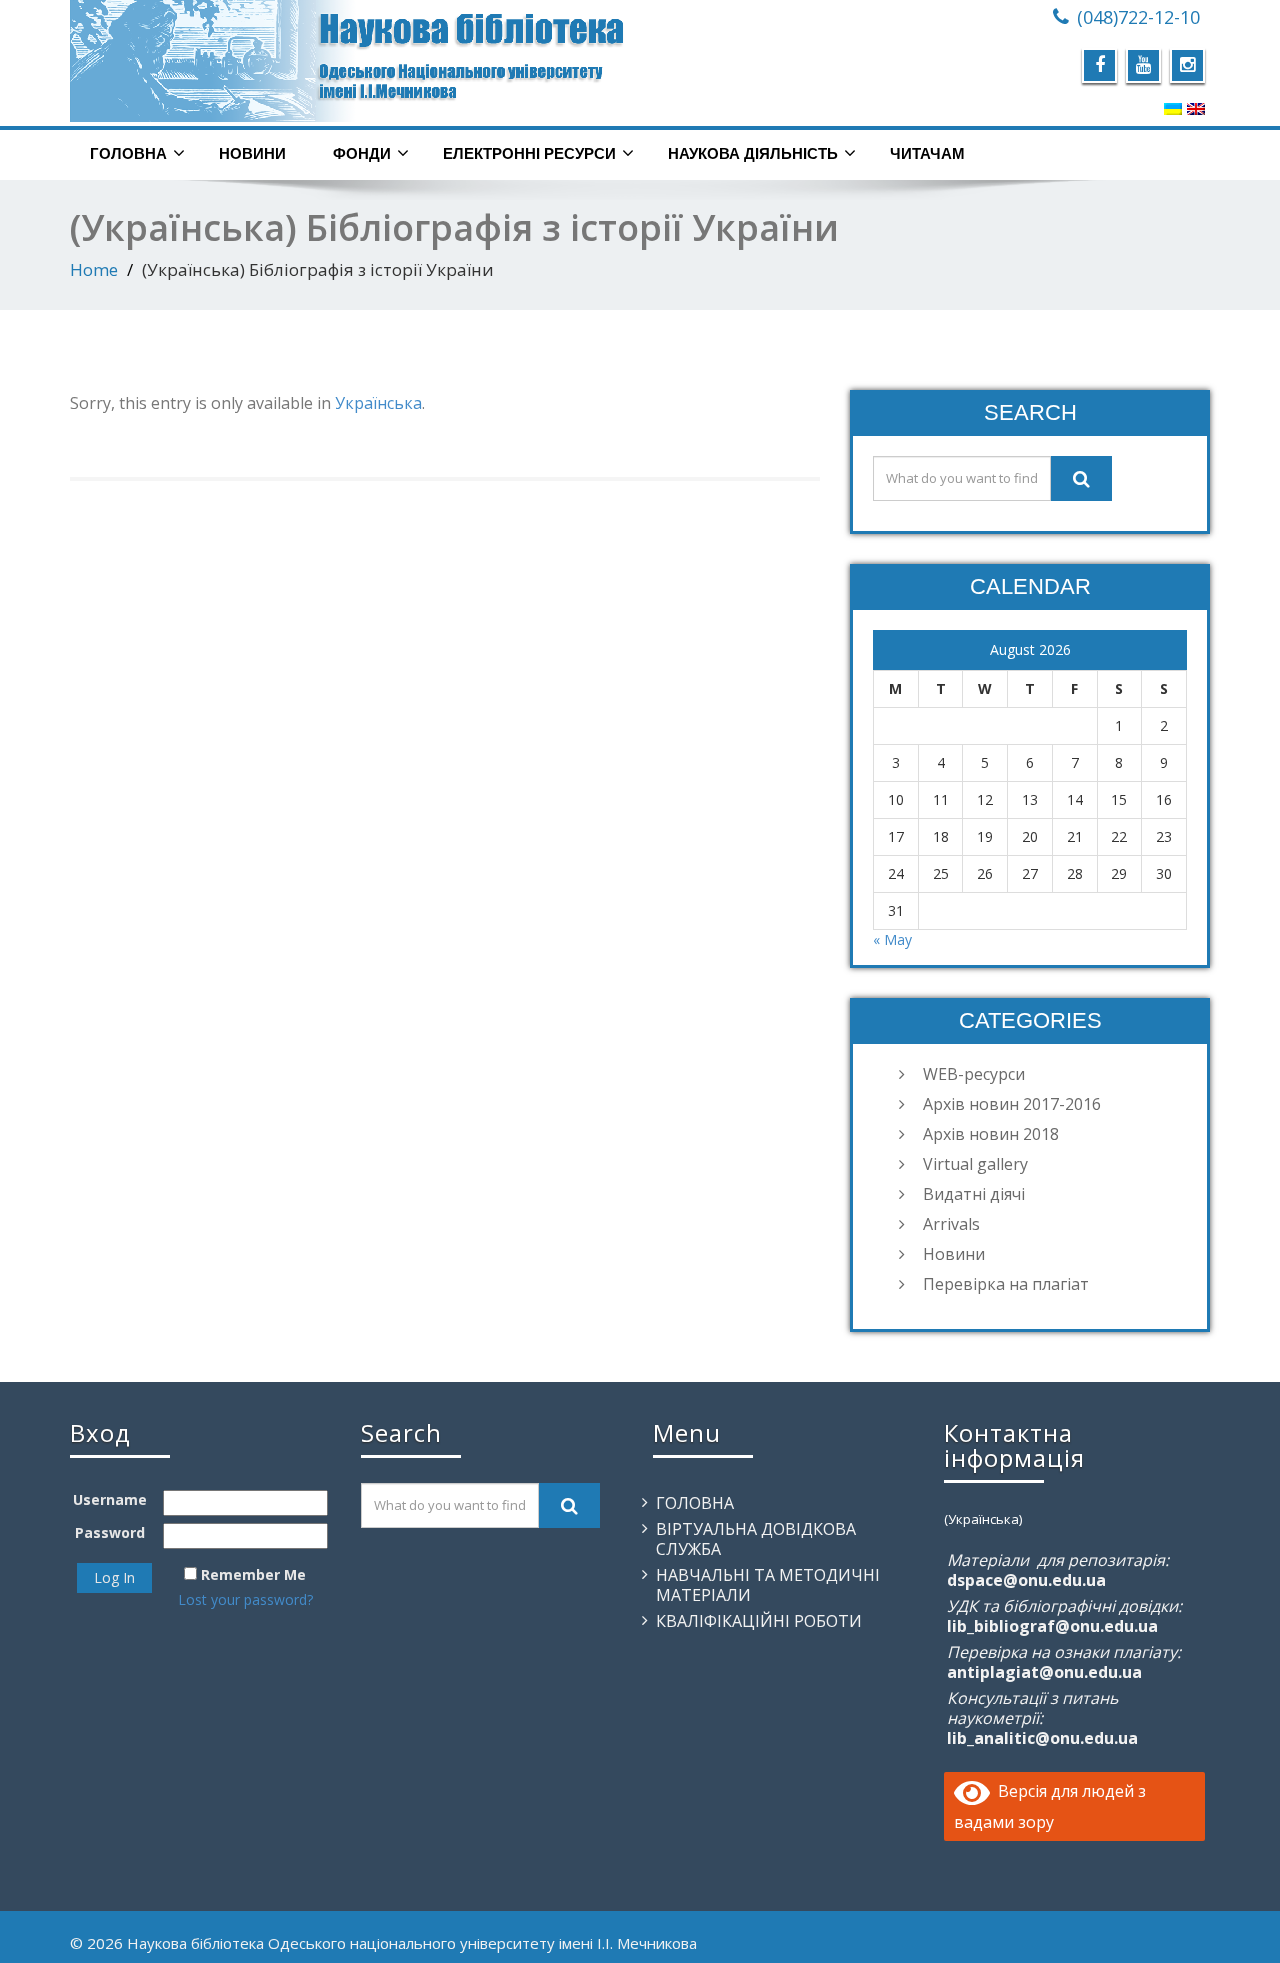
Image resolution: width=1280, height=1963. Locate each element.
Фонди (362, 153)
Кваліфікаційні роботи (759, 1621)
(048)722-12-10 (1138, 17)
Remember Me (253, 1574)
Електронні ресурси (529, 153)
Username (110, 1499)
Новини (252, 153)
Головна (128, 153)
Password (110, 1532)
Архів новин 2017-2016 (1012, 1104)
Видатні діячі (974, 1194)
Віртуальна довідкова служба (756, 1539)
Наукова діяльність (753, 153)
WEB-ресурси (974, 1074)
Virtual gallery (975, 1164)
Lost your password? (245, 1599)
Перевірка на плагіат (1006, 1284)
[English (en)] (1196, 108)
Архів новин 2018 (991, 1134)
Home (94, 269)
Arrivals (951, 1224)
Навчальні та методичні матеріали (768, 1585)
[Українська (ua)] (1173, 108)
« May (892, 939)
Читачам (927, 153)
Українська (378, 403)
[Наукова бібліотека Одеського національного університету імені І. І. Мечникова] (347, 61)
